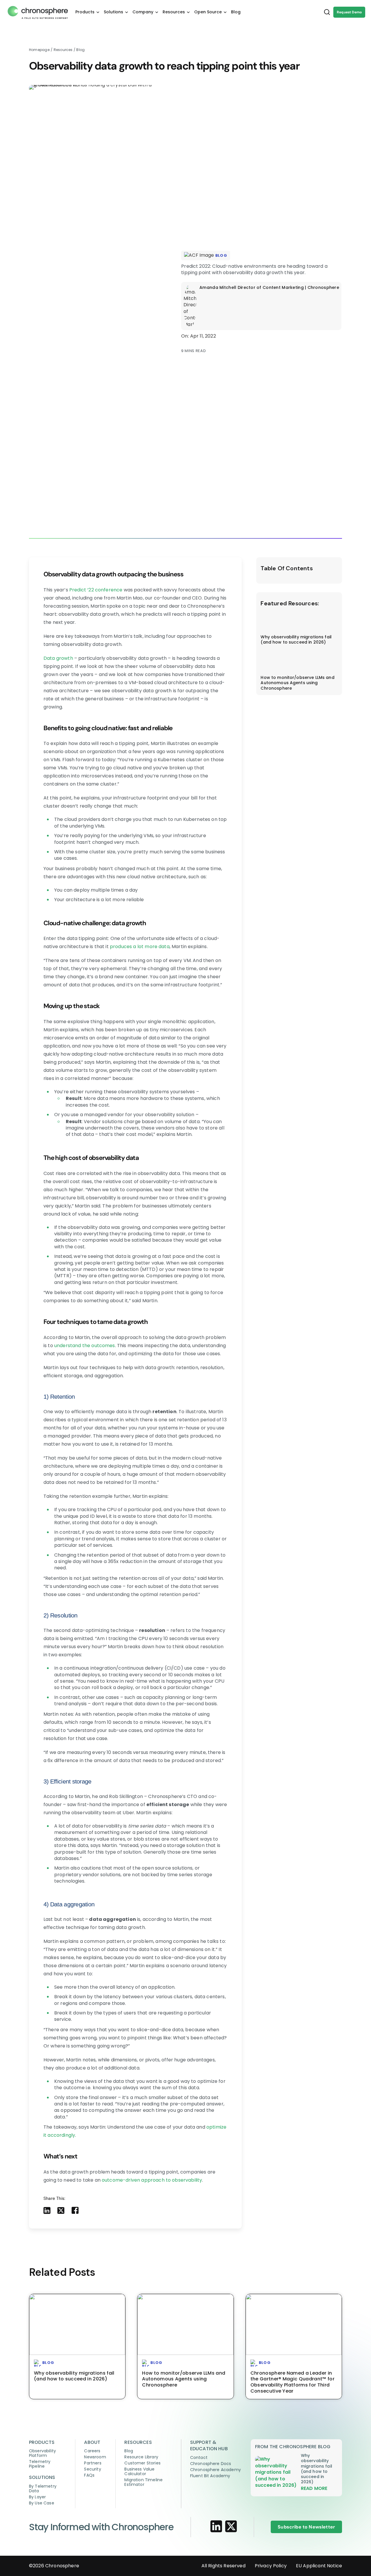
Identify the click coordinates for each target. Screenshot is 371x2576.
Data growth (58, 658)
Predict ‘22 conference (96, 590)
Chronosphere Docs (211, 2464)
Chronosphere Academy (215, 2470)
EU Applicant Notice (319, 2566)
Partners (93, 2463)
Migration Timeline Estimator (143, 2482)
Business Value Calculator (139, 2471)
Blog (80, 50)
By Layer (37, 2497)
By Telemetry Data (43, 2488)
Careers (92, 2451)
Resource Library (141, 2457)
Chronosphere (62, 2566)
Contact (199, 2457)
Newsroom (95, 2457)
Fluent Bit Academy (210, 2476)
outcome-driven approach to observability (152, 2180)
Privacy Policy (271, 2566)
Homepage (39, 50)
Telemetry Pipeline (40, 2464)
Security (92, 2469)
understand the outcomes (84, 1346)
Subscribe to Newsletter (306, 2527)
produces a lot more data (139, 947)
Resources (64, 50)
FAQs (89, 2475)
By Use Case (42, 2503)
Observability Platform (42, 2453)
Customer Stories (142, 2463)
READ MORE (314, 2488)
